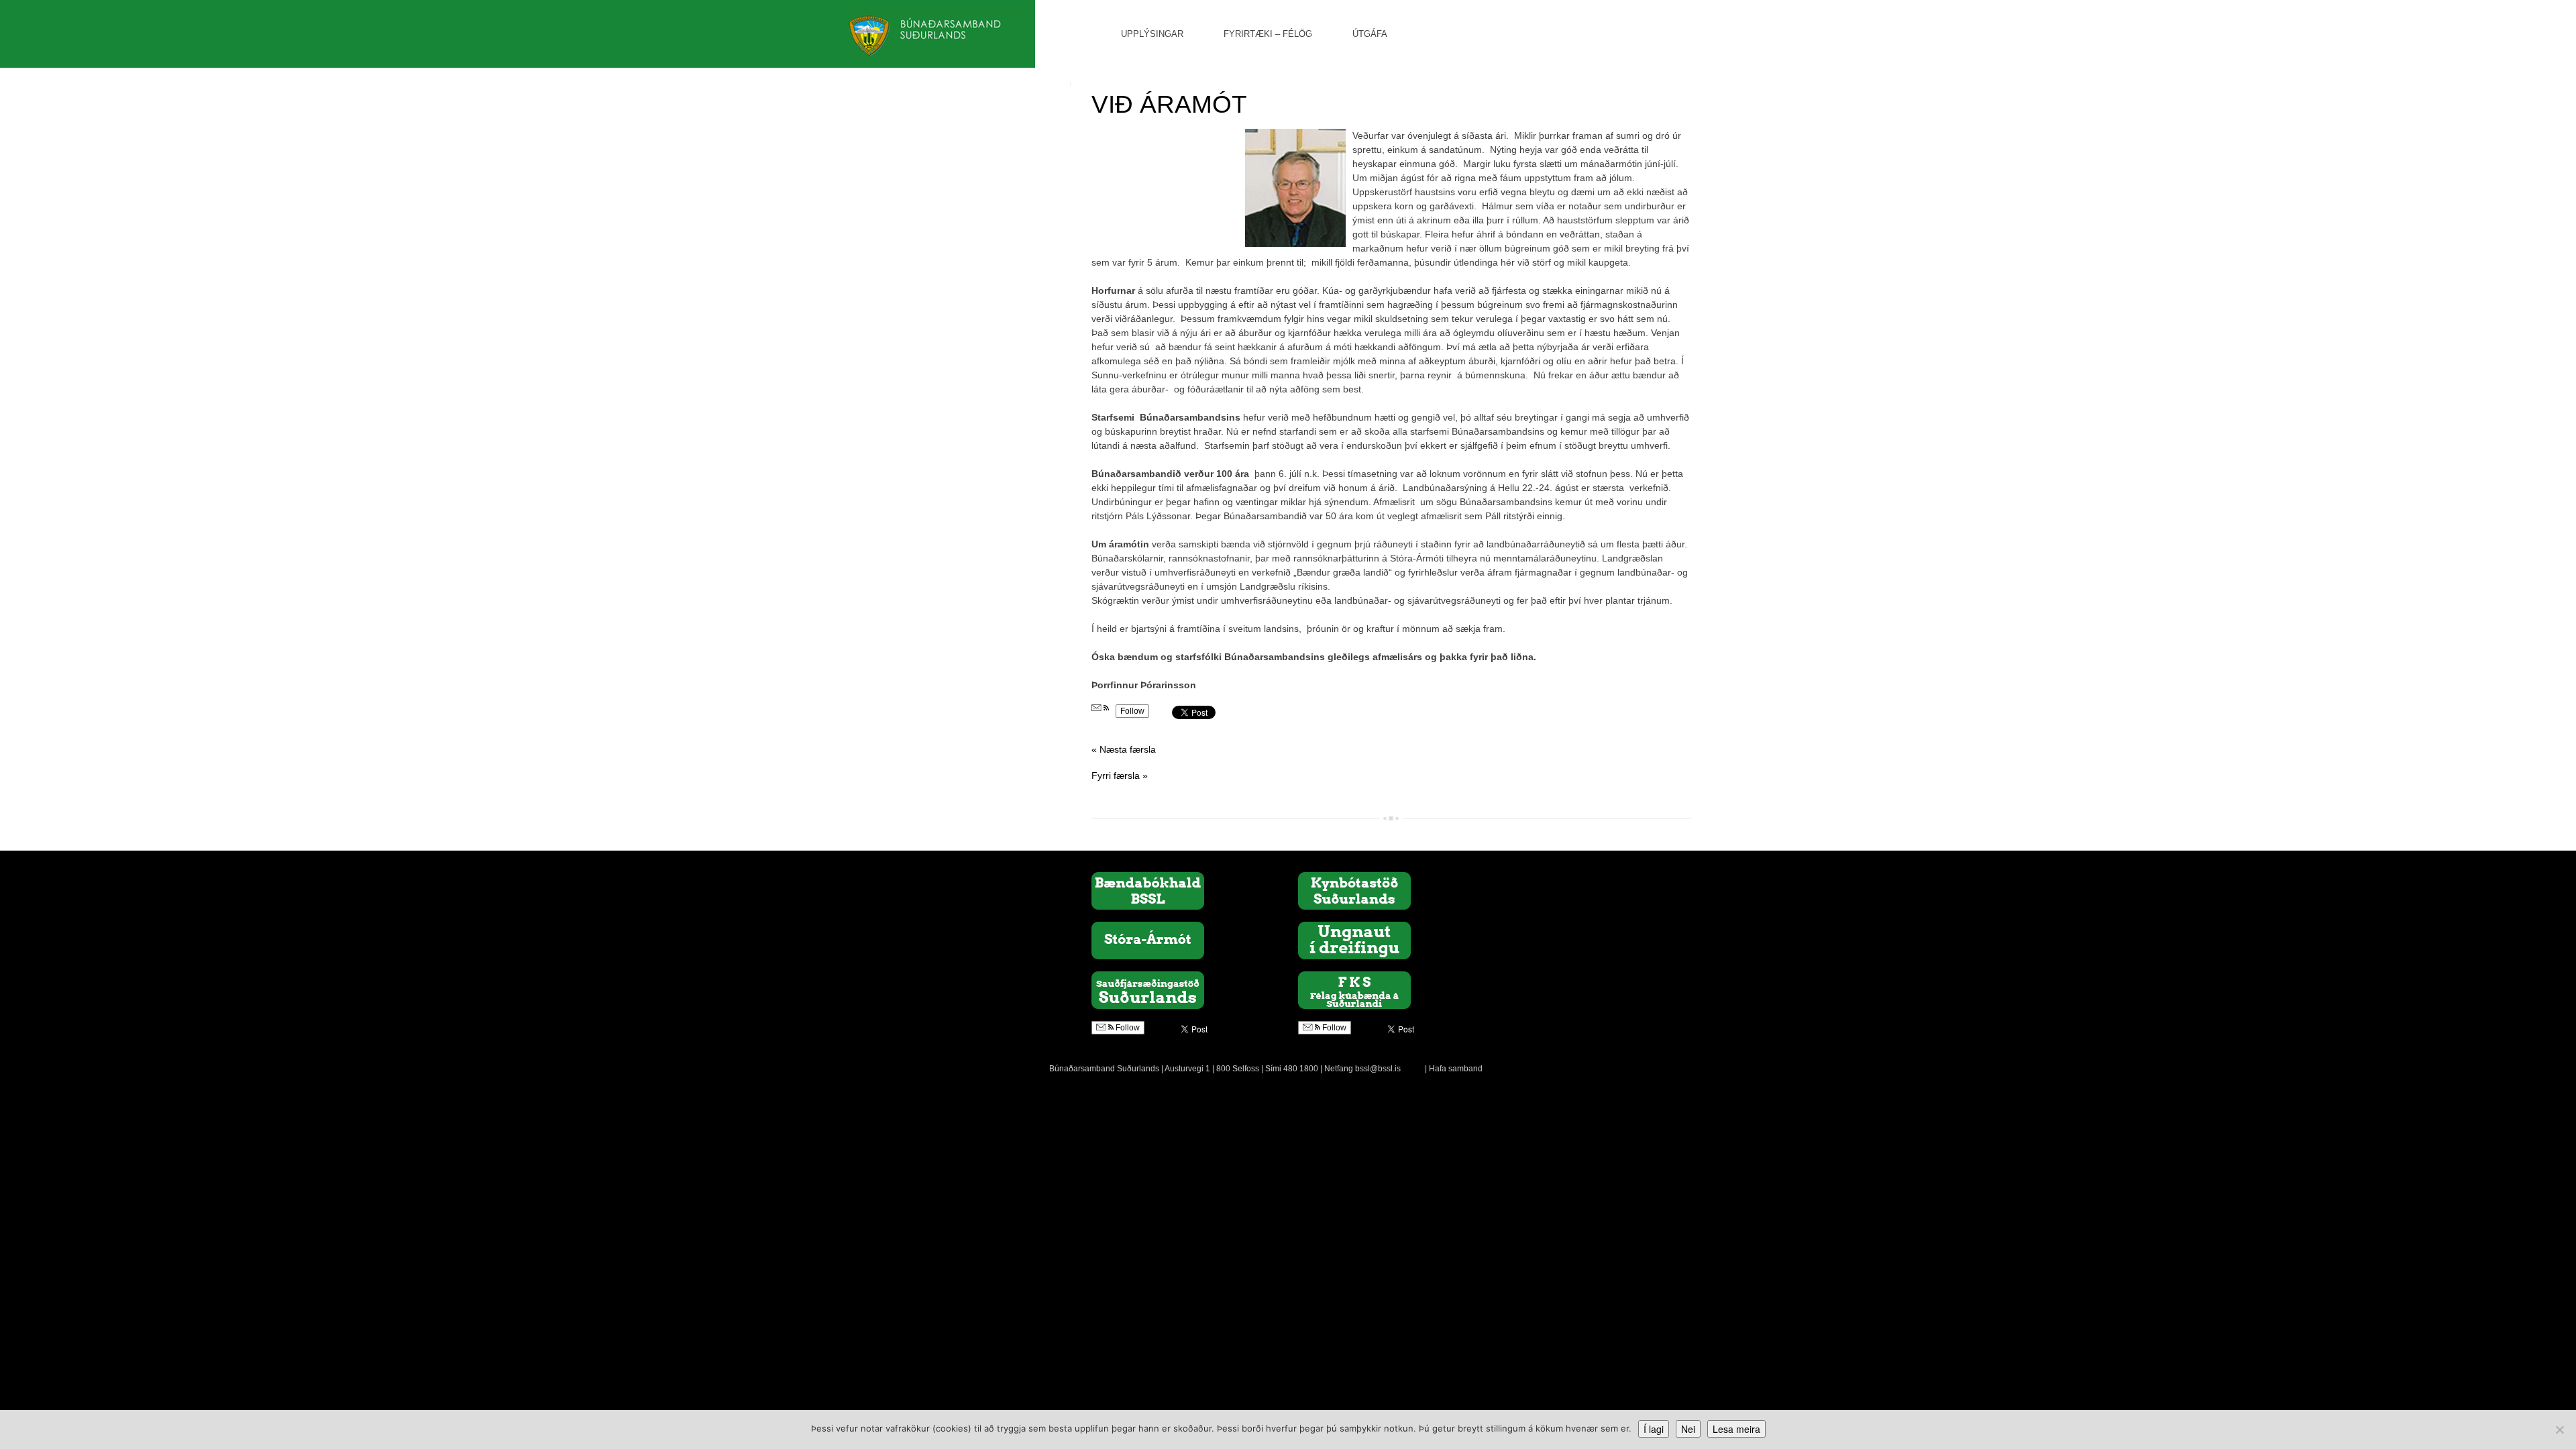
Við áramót (1169, 104)
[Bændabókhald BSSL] (1148, 890)
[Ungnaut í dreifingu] (1354, 940)
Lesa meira (1736, 1429)
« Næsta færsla (1124, 749)
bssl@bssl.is (1378, 1069)
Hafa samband (1456, 1069)
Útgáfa (1370, 34)
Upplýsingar (1152, 34)
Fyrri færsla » (1120, 775)
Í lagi (1654, 1429)
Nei (1688, 1429)
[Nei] (2559, 1430)
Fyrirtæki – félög (1268, 34)
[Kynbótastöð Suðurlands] (1354, 890)
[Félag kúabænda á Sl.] (1354, 989)
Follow (1132, 711)
